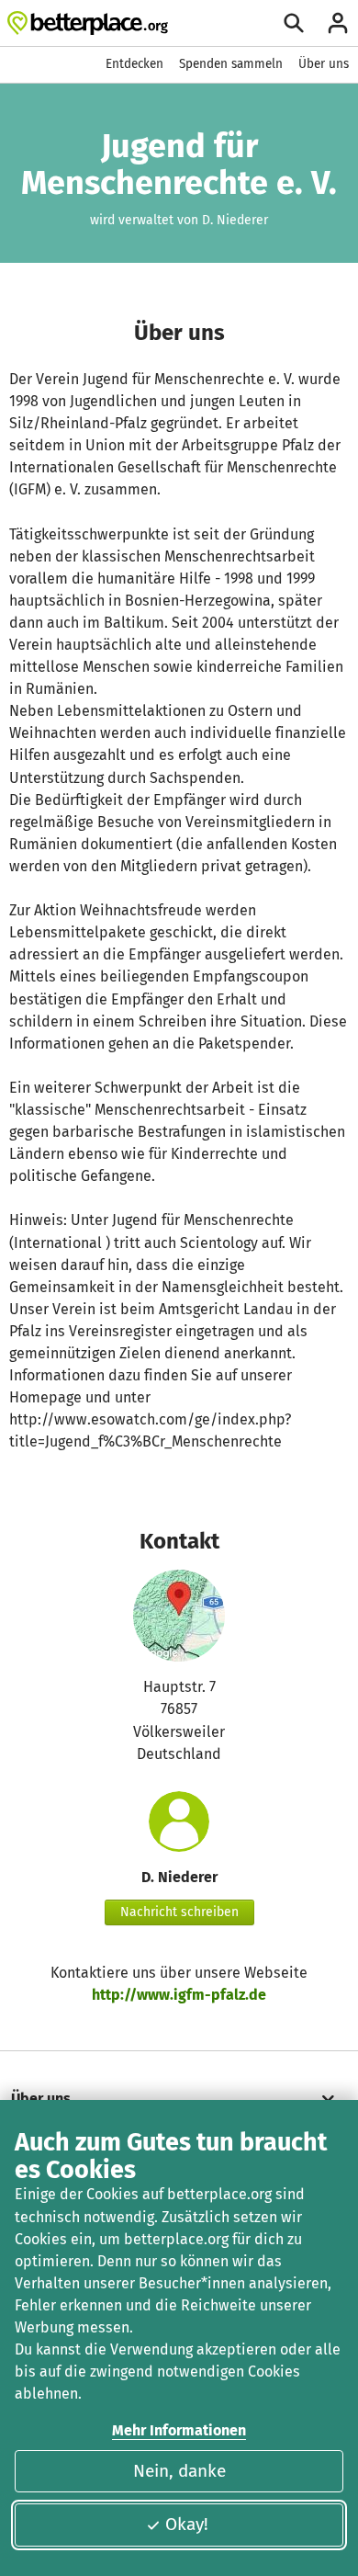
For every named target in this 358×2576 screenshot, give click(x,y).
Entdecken (134, 64)
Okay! (187, 2524)
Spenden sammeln (231, 64)
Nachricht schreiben (179, 1912)
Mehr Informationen (179, 2430)
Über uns (324, 64)
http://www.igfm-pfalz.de (179, 1995)
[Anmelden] (338, 23)
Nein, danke (179, 2471)
